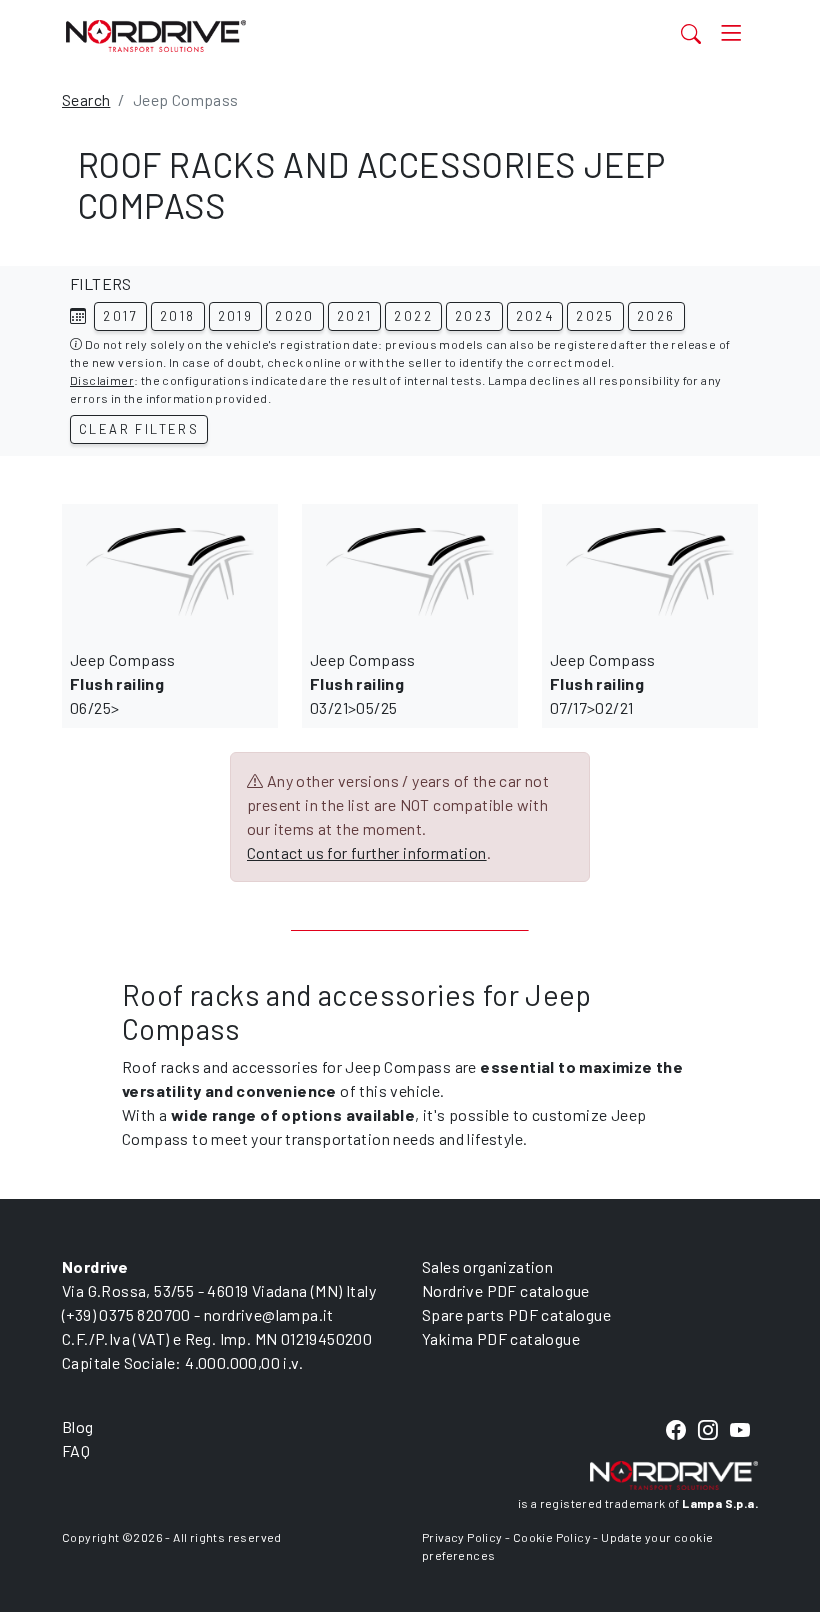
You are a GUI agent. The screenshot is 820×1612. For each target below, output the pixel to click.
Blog (78, 1426)
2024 (535, 316)
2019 (236, 316)
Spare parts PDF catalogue (516, 1314)
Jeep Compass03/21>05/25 (363, 683)
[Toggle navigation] (731, 33)
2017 (120, 316)
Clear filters (139, 429)
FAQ (76, 1450)
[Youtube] (740, 1431)
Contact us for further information (367, 852)
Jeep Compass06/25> (123, 683)
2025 (595, 316)
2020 (295, 316)
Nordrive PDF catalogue (506, 1290)
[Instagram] (708, 1431)
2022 (413, 316)
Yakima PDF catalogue (501, 1338)
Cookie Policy (552, 1537)
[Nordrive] (312, 35)
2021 (355, 316)
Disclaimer (102, 380)
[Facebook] (676, 1431)
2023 (474, 316)
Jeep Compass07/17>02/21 (603, 683)
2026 (656, 316)
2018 (178, 316)
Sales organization (487, 1266)
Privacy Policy (462, 1537)
